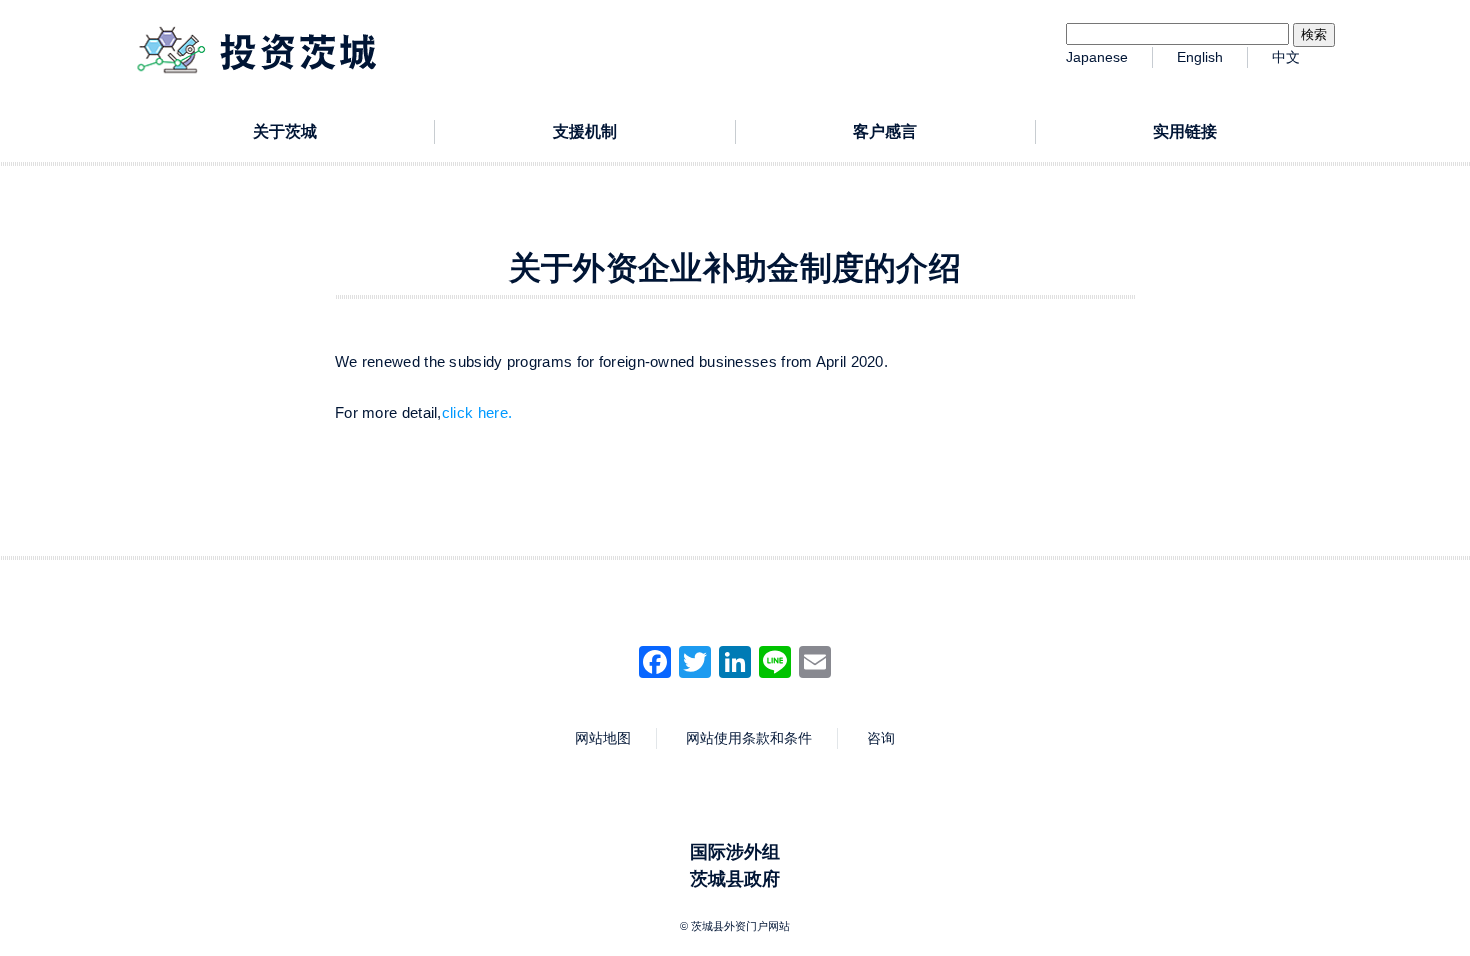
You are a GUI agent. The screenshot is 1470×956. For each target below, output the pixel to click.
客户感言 (885, 131)
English (1200, 57)
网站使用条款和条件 (749, 738)
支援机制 (585, 131)
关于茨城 (285, 131)
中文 (1286, 57)
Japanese (1097, 57)
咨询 (881, 738)
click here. (477, 412)
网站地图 (603, 738)
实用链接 (1185, 131)
